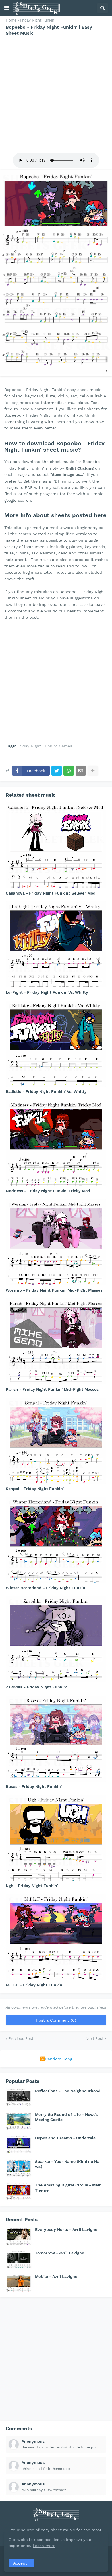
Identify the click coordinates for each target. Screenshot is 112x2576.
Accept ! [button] (21, 2563)
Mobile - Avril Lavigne (56, 2276)
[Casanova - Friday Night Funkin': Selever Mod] (56, 845)
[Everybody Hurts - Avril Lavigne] (19, 2236)
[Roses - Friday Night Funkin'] (56, 1739)
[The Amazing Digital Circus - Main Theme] (19, 2191)
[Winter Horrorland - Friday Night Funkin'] (56, 1540)
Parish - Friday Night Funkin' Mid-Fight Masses (52, 1389)
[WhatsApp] (69, 771)
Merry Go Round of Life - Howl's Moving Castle (66, 2117)
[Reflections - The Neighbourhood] (19, 2097)
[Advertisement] (56, 95)
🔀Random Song (56, 2059)
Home (11, 20)
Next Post (94, 2039)
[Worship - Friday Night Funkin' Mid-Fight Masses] (56, 1242)
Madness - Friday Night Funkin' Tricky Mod (48, 1191)
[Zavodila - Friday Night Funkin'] (56, 1639)
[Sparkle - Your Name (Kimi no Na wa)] (19, 2168)
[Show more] (93, 771)
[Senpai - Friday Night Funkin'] (56, 1441)
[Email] (81, 771)
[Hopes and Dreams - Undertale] (19, 2144)
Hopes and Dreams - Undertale (65, 2138)
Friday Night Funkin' (38, 20)
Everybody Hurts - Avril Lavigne (66, 2229)
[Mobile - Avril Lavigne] (19, 2283)
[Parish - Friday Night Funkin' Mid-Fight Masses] (56, 1341)
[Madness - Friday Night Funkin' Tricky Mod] (56, 1143)
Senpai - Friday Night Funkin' (35, 1489)
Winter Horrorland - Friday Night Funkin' (46, 1588)
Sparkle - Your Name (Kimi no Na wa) (67, 2164)
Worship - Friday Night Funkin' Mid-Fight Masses (54, 1290)
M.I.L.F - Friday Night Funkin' (34, 1985)
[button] (7, 8)
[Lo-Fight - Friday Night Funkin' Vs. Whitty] (56, 944)
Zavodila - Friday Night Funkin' (36, 1687)
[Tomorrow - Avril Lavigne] (19, 2259)
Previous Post (21, 2039)
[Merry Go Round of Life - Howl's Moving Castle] (19, 2121)
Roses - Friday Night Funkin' (34, 1786)
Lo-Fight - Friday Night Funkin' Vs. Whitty (47, 992)
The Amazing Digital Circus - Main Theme (68, 2188)
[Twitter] (57, 771)
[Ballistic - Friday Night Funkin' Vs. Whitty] (56, 1044)
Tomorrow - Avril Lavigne (60, 2253)
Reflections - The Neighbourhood (68, 2091)
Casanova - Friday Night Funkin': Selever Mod (51, 893)
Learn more (44, 2546)
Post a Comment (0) (56, 2020)
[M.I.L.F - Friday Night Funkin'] (56, 1937)
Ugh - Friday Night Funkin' (32, 1886)
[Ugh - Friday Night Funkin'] (56, 1838)
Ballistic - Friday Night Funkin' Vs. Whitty (46, 1091)
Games (65, 746)
